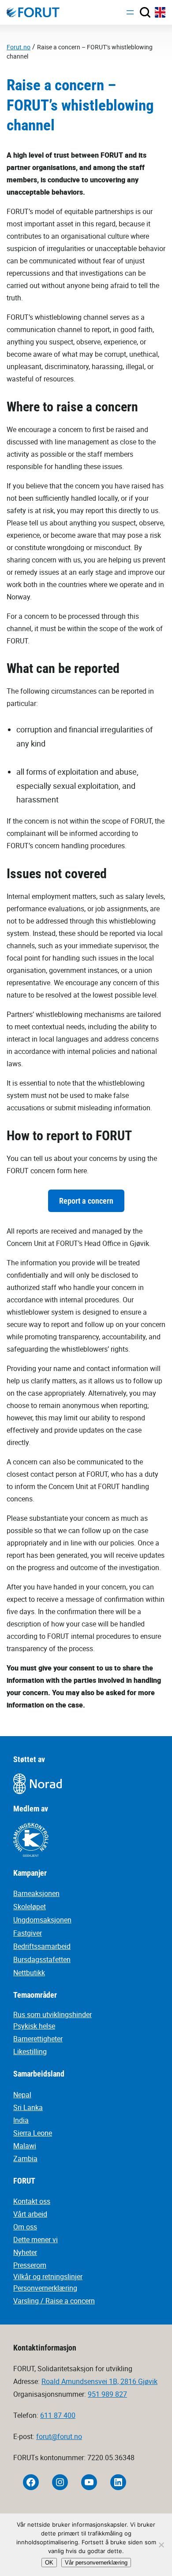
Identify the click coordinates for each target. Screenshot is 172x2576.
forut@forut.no (59, 2436)
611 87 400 (58, 2415)
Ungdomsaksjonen (42, 1920)
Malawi (25, 2146)
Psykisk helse (34, 2026)
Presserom (30, 2265)
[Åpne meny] (130, 12)
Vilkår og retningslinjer (48, 2277)
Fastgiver (28, 1933)
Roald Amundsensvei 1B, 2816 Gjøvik (99, 2381)
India (21, 2120)
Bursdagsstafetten (42, 1959)
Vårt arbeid (30, 2214)
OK (49, 2563)
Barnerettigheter (38, 2039)
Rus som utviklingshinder (52, 2014)
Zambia (25, 2158)
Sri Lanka (28, 2107)
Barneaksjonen (36, 1893)
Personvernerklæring (45, 2288)
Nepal (22, 2095)
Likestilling (30, 2051)
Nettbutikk (29, 1973)
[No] (161, 2545)
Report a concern (86, 1201)
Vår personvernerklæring (96, 2563)
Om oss (25, 2227)
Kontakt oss (32, 2201)
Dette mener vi (36, 2240)
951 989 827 (107, 2394)
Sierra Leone (33, 2133)
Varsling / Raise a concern (54, 2301)
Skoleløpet (30, 1907)
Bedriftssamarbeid (42, 1946)
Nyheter (25, 2252)
